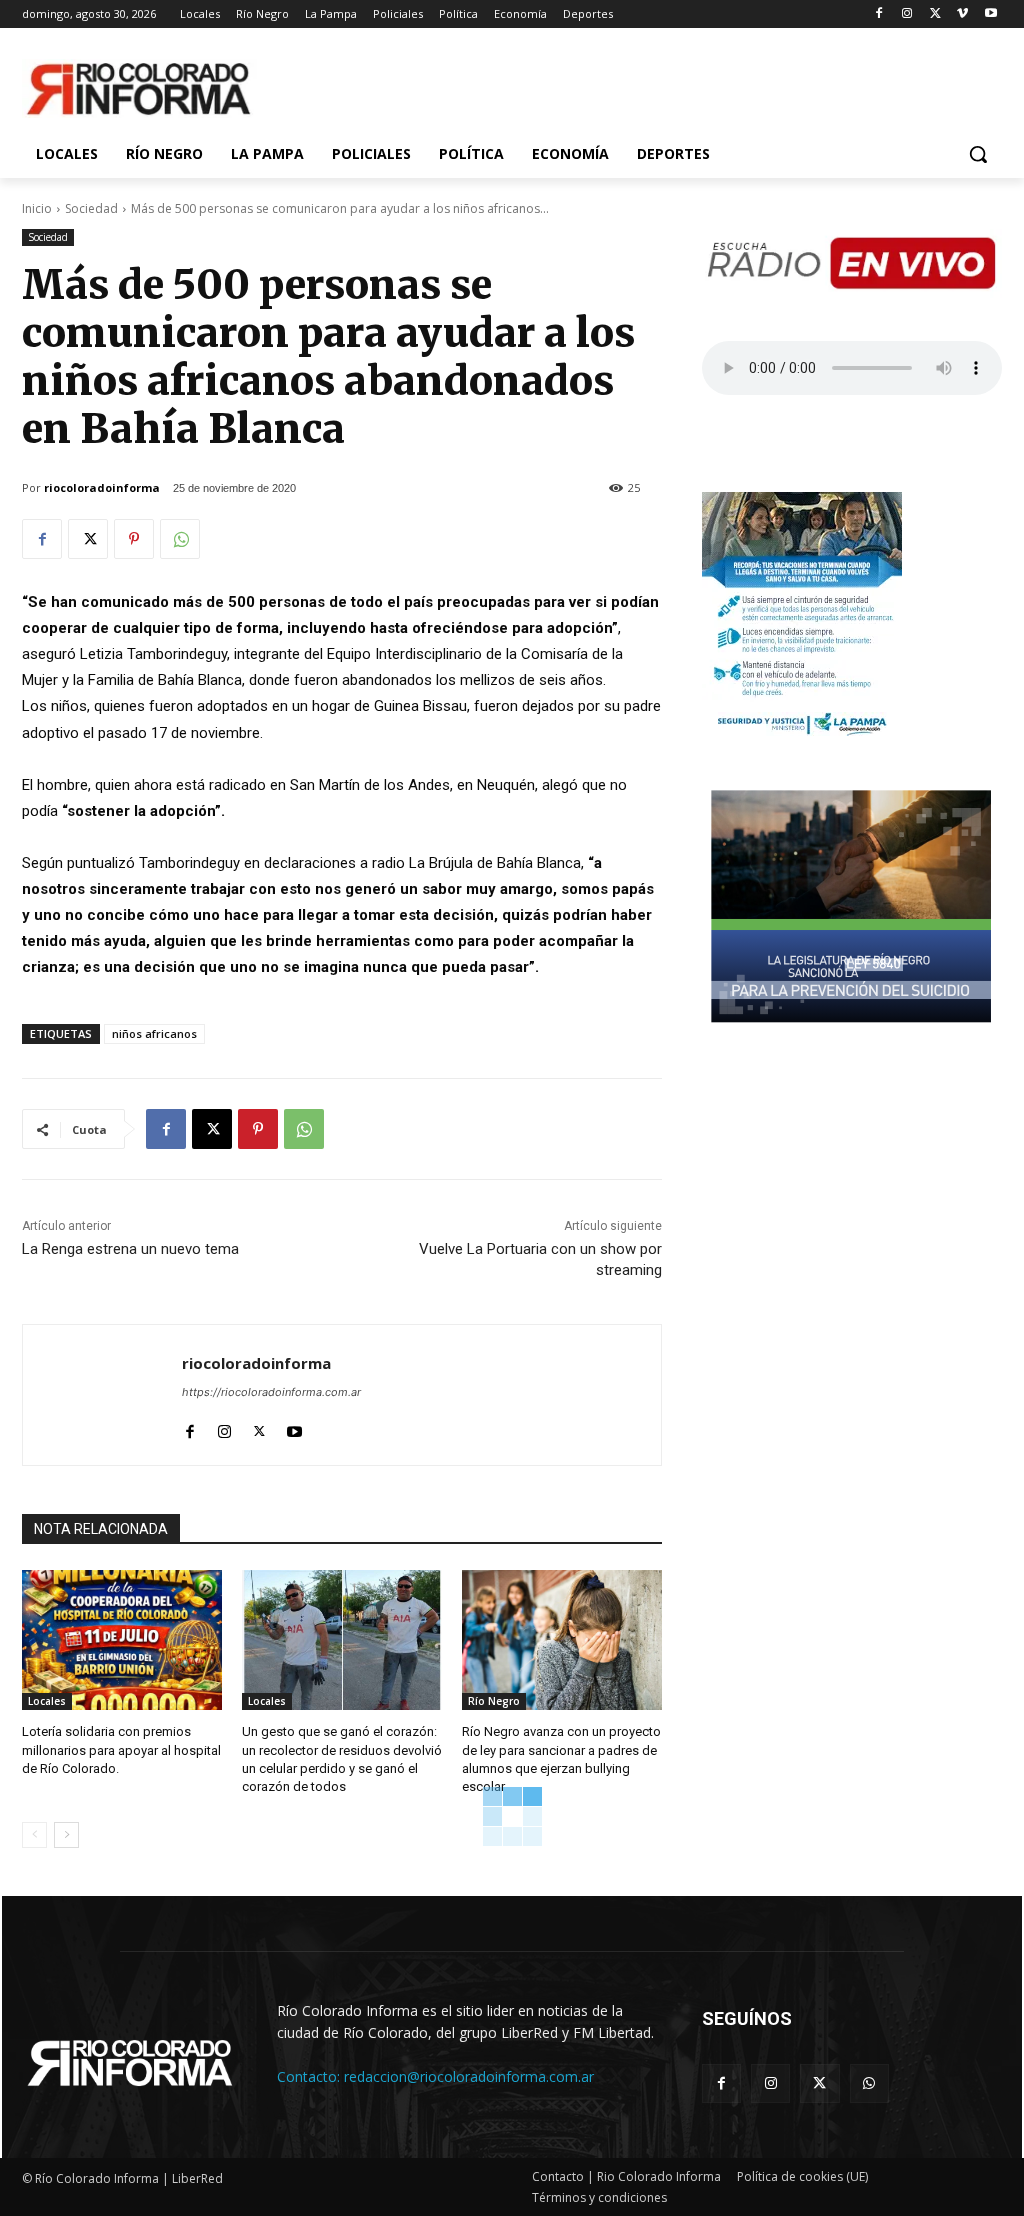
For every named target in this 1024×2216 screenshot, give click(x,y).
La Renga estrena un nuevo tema (130, 1249)
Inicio (37, 208)
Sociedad (91, 208)
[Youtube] (990, 14)
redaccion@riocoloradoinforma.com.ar (469, 2076)
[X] (935, 14)
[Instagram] (907, 14)
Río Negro (494, 1701)
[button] (978, 154)
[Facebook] (879, 14)
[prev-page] (34, 1835)
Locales (47, 1701)
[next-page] (66, 1835)
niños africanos (154, 1033)
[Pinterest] (134, 539)
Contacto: (310, 2076)
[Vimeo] (962, 14)
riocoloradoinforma (102, 487)
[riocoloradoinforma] (102, 1395)
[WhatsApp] (180, 539)
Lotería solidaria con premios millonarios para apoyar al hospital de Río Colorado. (121, 1749)
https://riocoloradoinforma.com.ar (271, 1392)
